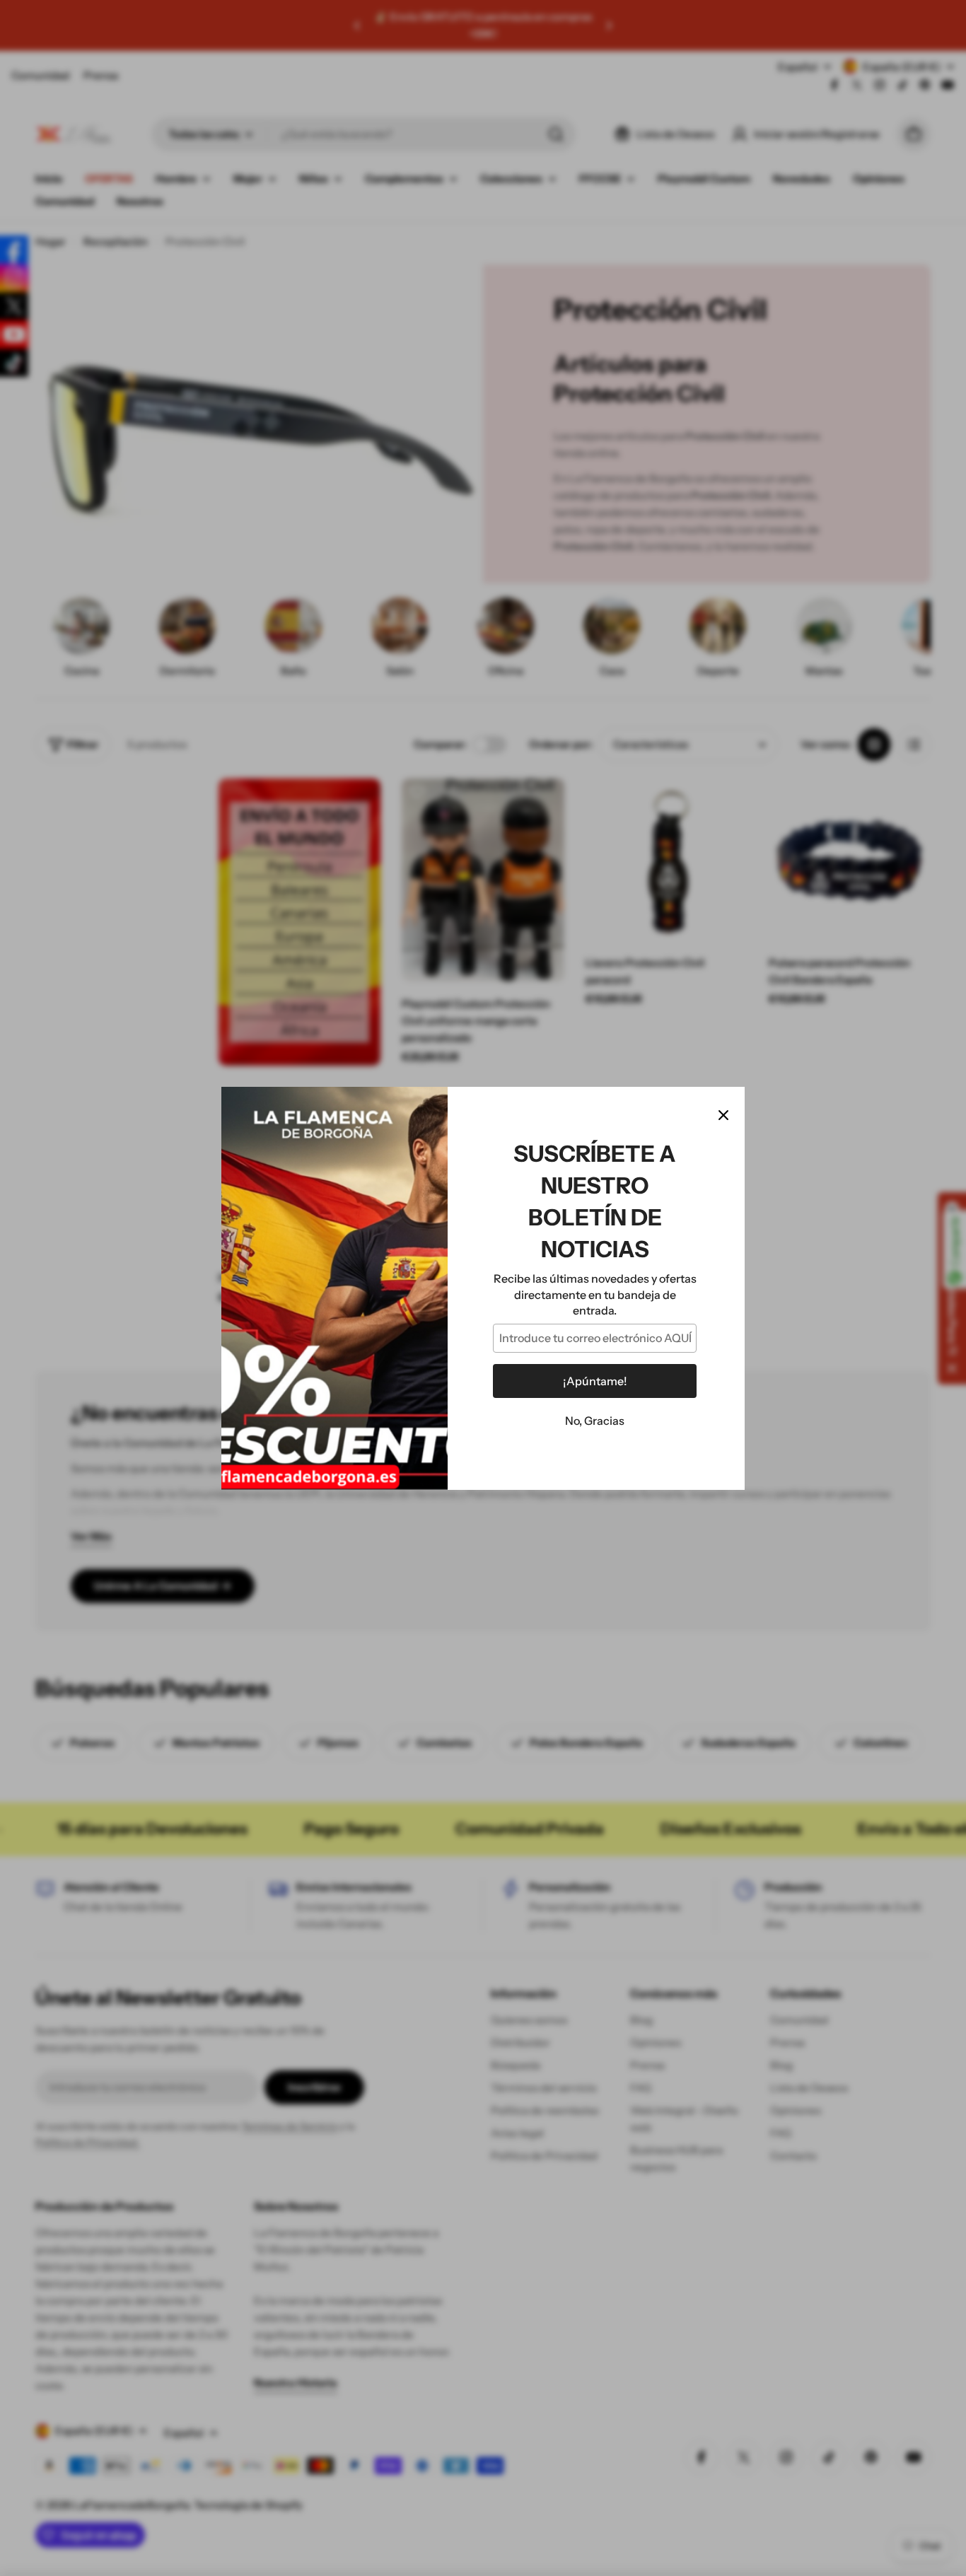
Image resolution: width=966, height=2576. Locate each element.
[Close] (723, 1115)
